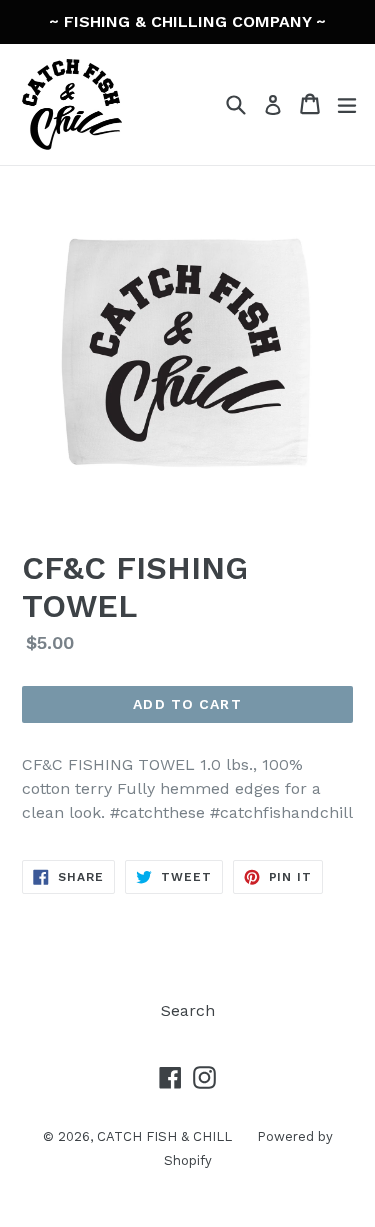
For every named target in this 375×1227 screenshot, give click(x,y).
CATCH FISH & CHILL (164, 1136)
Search (188, 1010)
